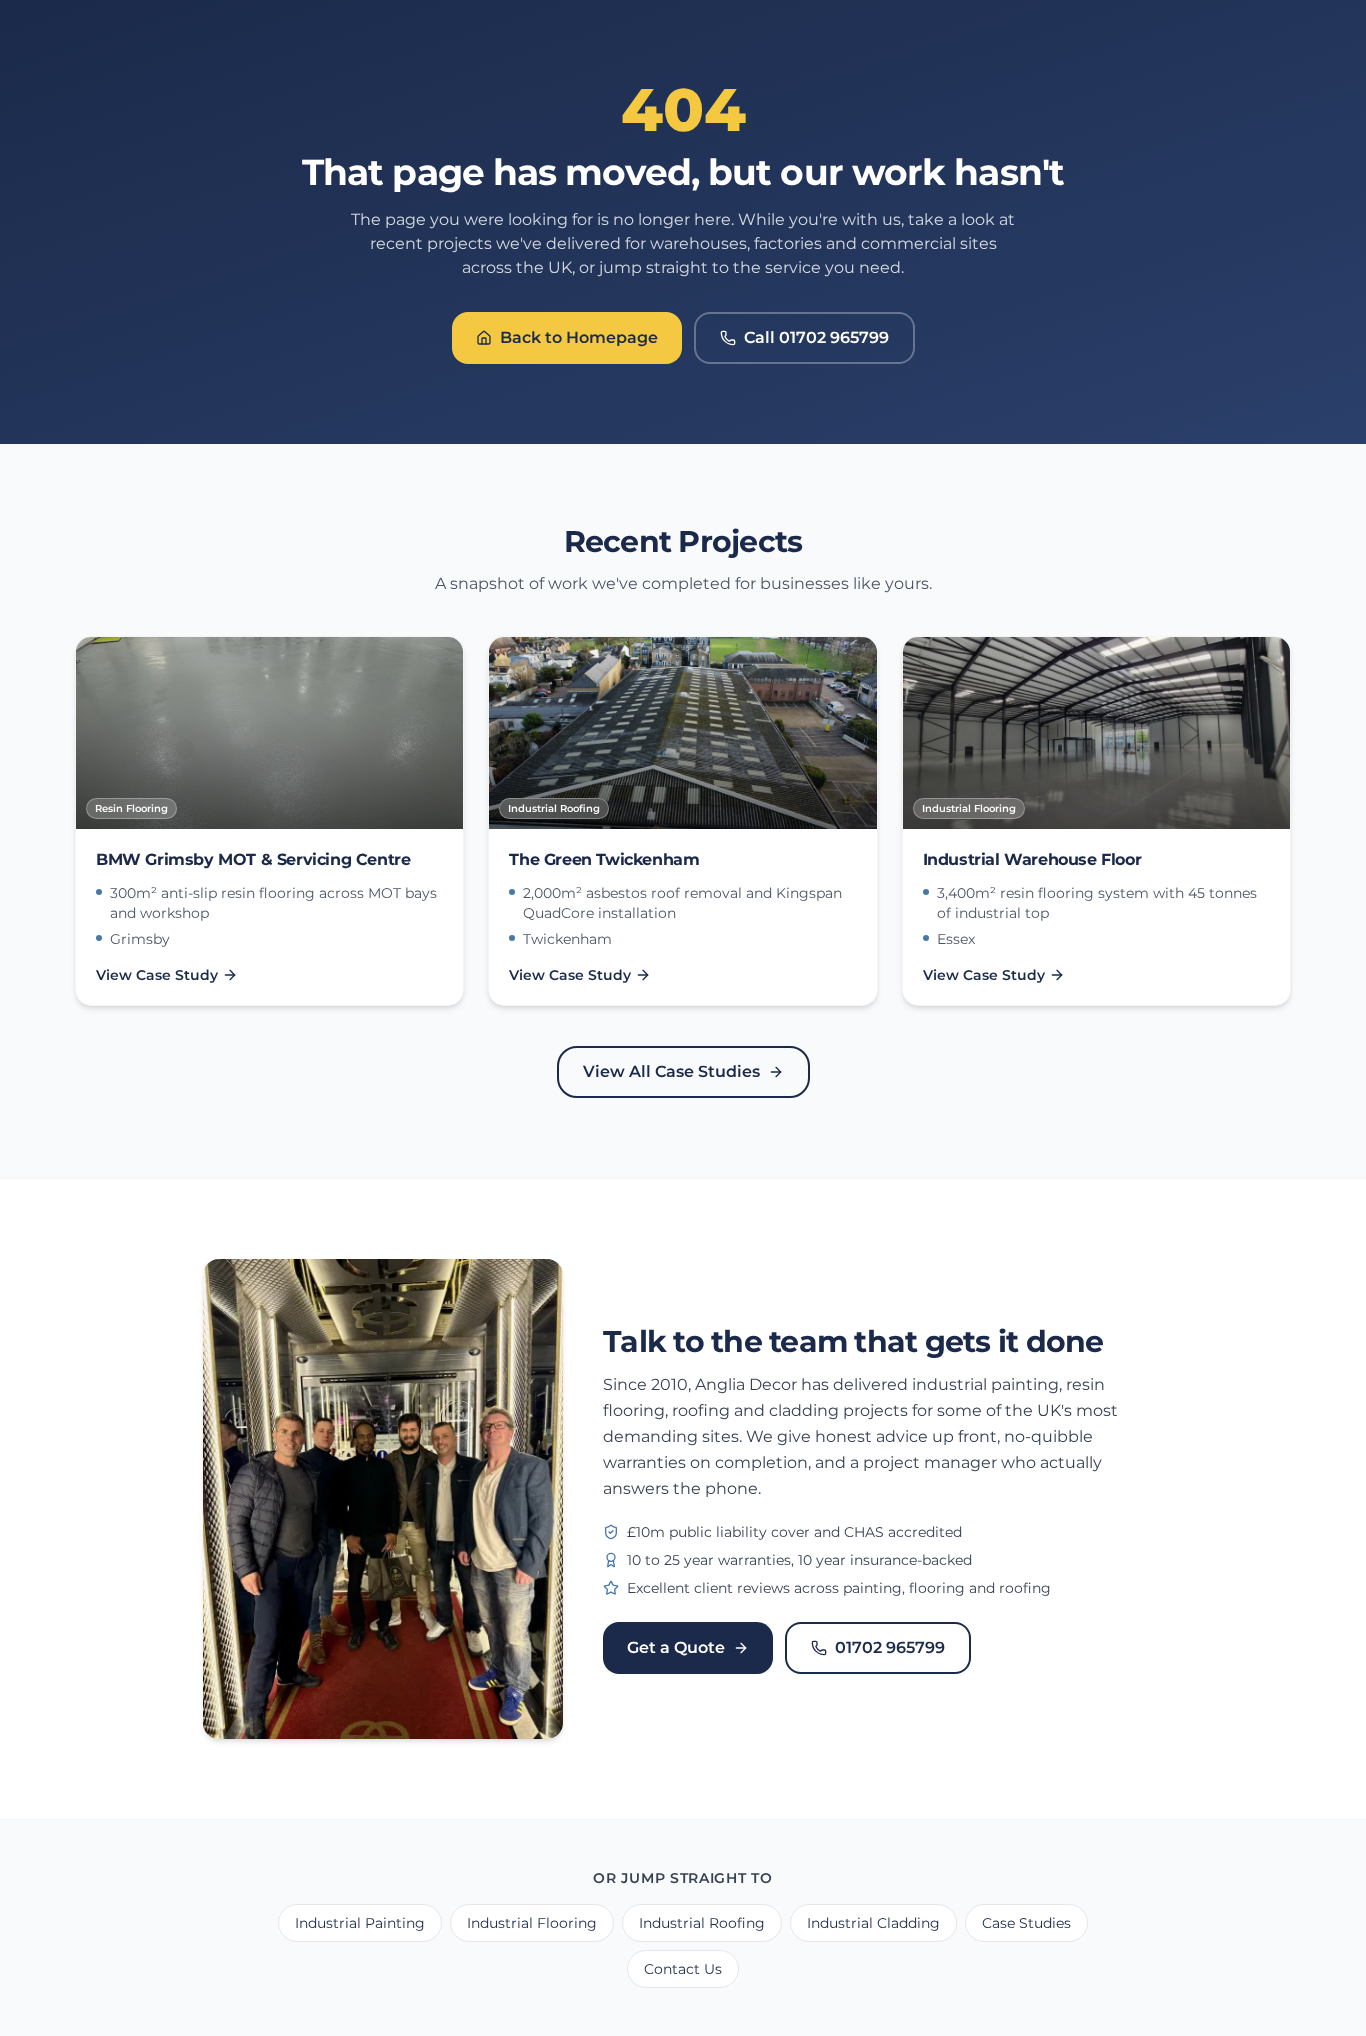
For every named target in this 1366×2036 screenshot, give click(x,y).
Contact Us (683, 1969)
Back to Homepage (579, 337)
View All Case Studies (671, 1071)
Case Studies (1026, 1923)
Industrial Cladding (873, 1923)
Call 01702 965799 (816, 337)
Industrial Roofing (702, 1923)
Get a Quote (676, 1647)
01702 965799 (890, 1647)
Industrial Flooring (532, 1923)
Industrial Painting (360, 1923)
